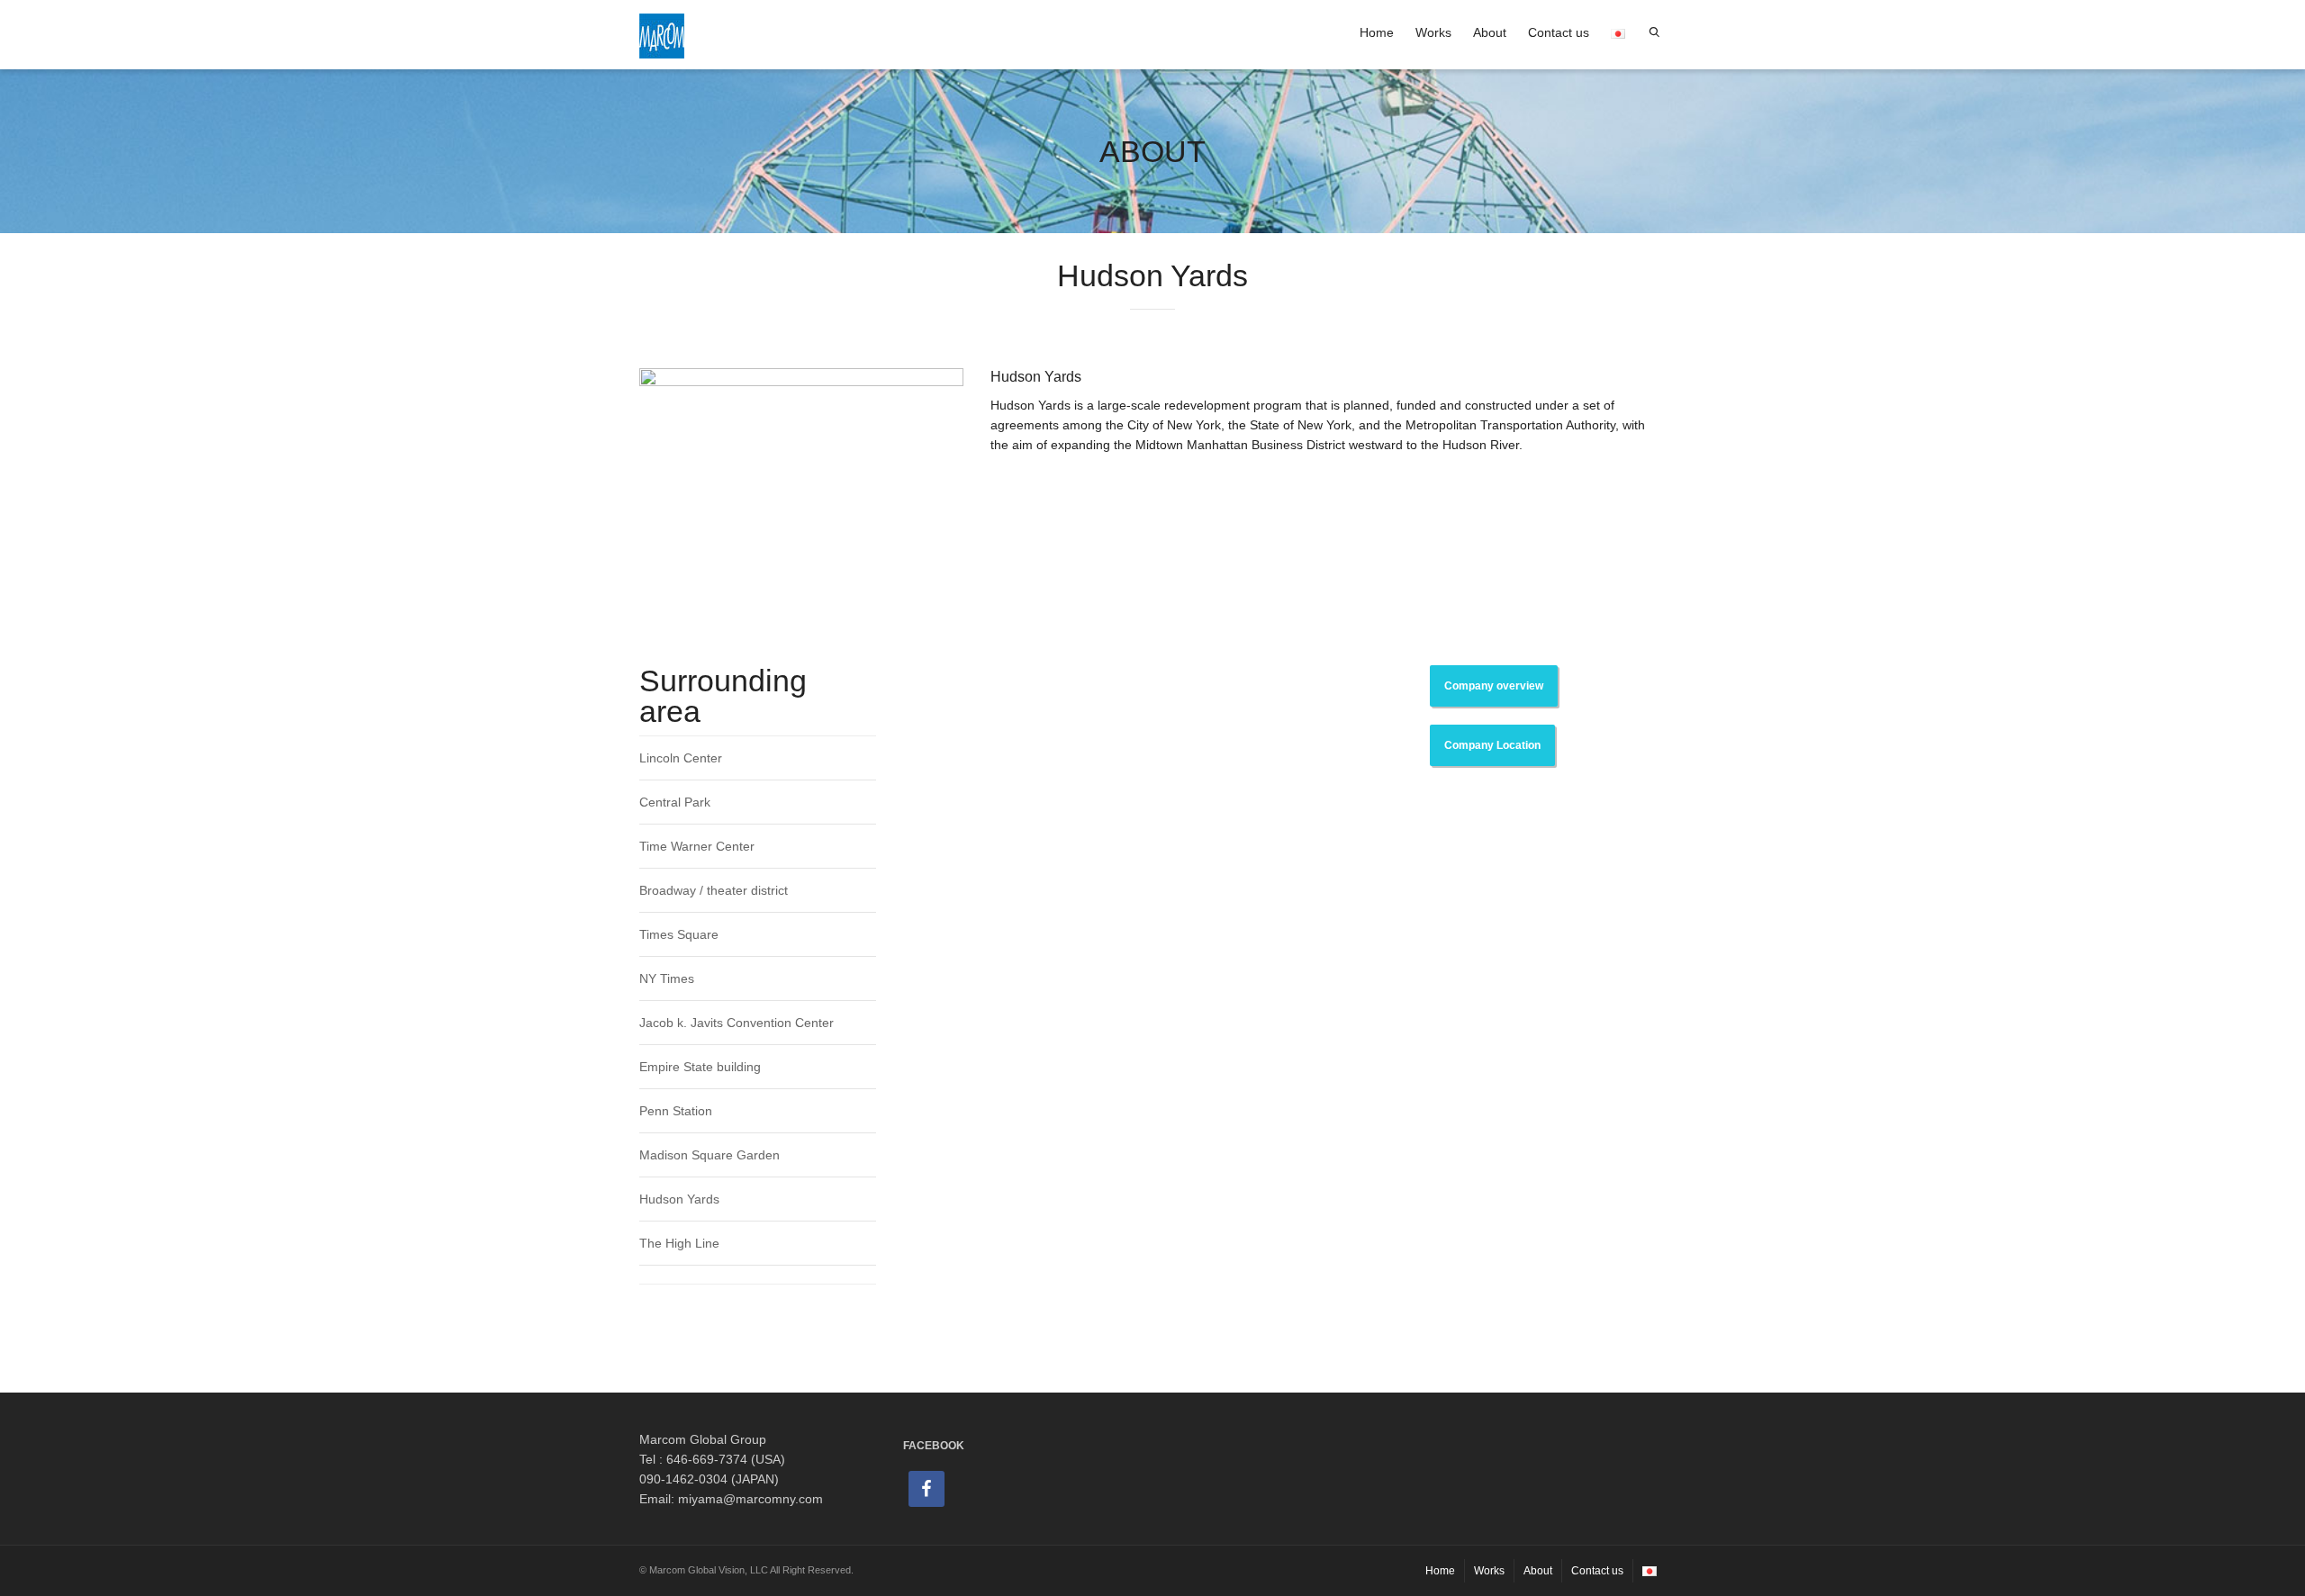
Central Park (675, 802)
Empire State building (700, 1067)
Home (1377, 32)
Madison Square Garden (710, 1155)
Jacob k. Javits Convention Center (737, 1023)
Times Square (679, 934)
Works (1433, 32)
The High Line (679, 1243)
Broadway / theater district (714, 890)
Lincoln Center (681, 758)
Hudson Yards (679, 1199)
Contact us (1559, 32)
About (1490, 32)
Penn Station (676, 1111)
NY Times (667, 978)
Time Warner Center (697, 846)
